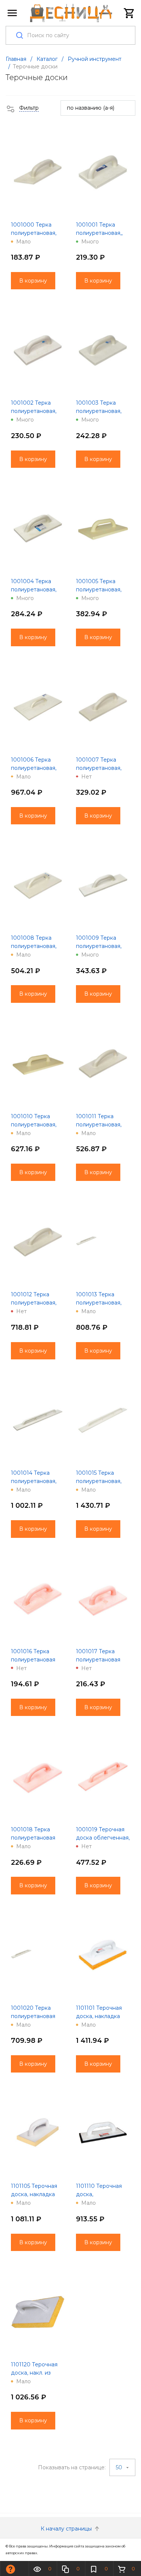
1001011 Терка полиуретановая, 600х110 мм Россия (102, 1125)
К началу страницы (67, 2529)
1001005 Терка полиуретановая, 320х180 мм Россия (102, 590)
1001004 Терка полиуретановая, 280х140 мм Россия (37, 590)
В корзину (33, 281)
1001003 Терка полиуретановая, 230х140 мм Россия (102, 411)
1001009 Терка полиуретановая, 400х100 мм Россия (103, 946)
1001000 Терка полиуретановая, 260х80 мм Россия (36, 233)
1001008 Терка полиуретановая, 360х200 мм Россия (38, 946)
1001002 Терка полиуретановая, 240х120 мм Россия (37, 411)
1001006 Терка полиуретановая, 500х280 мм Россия (38, 768)
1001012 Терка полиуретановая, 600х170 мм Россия (37, 1303)
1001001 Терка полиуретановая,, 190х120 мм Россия (102, 233)
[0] (129, 13)
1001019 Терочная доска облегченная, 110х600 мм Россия (103, 1838)
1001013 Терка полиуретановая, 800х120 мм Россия (103, 1303)
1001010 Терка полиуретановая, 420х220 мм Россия (37, 1125)
